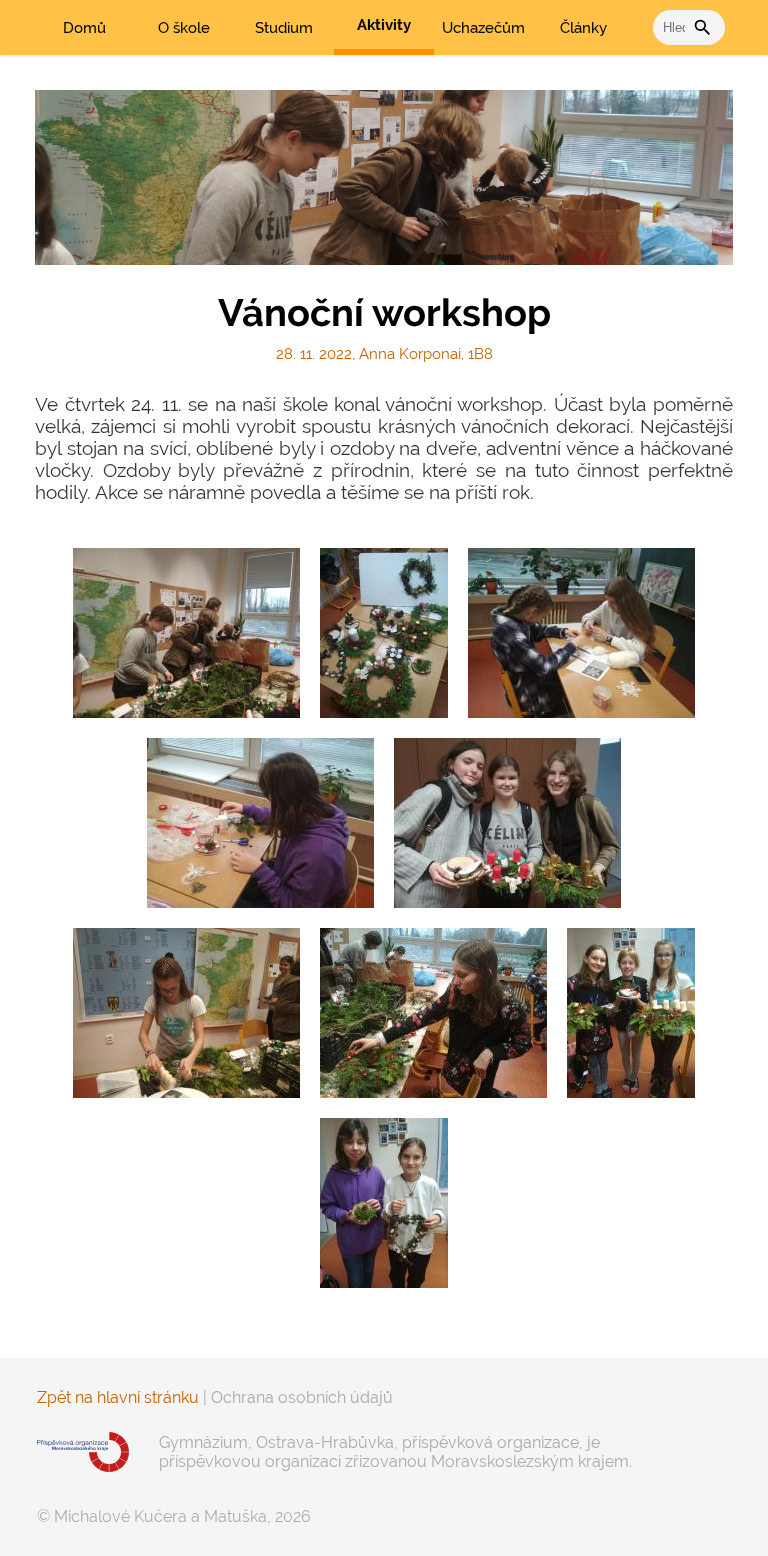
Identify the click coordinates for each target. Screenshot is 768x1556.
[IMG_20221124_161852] (384, 1203)
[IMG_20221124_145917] (433, 1013)
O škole (184, 28)
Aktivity (384, 25)
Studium (284, 28)
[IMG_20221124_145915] (186, 633)
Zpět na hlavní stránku (118, 1397)
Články (583, 28)
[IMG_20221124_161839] (631, 1013)
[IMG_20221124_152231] (507, 823)
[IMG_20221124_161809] (384, 633)
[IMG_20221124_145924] (581, 633)
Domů (84, 28)
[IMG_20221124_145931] (260, 823)
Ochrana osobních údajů (302, 1397)
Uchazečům (483, 28)
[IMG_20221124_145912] (186, 1013)
